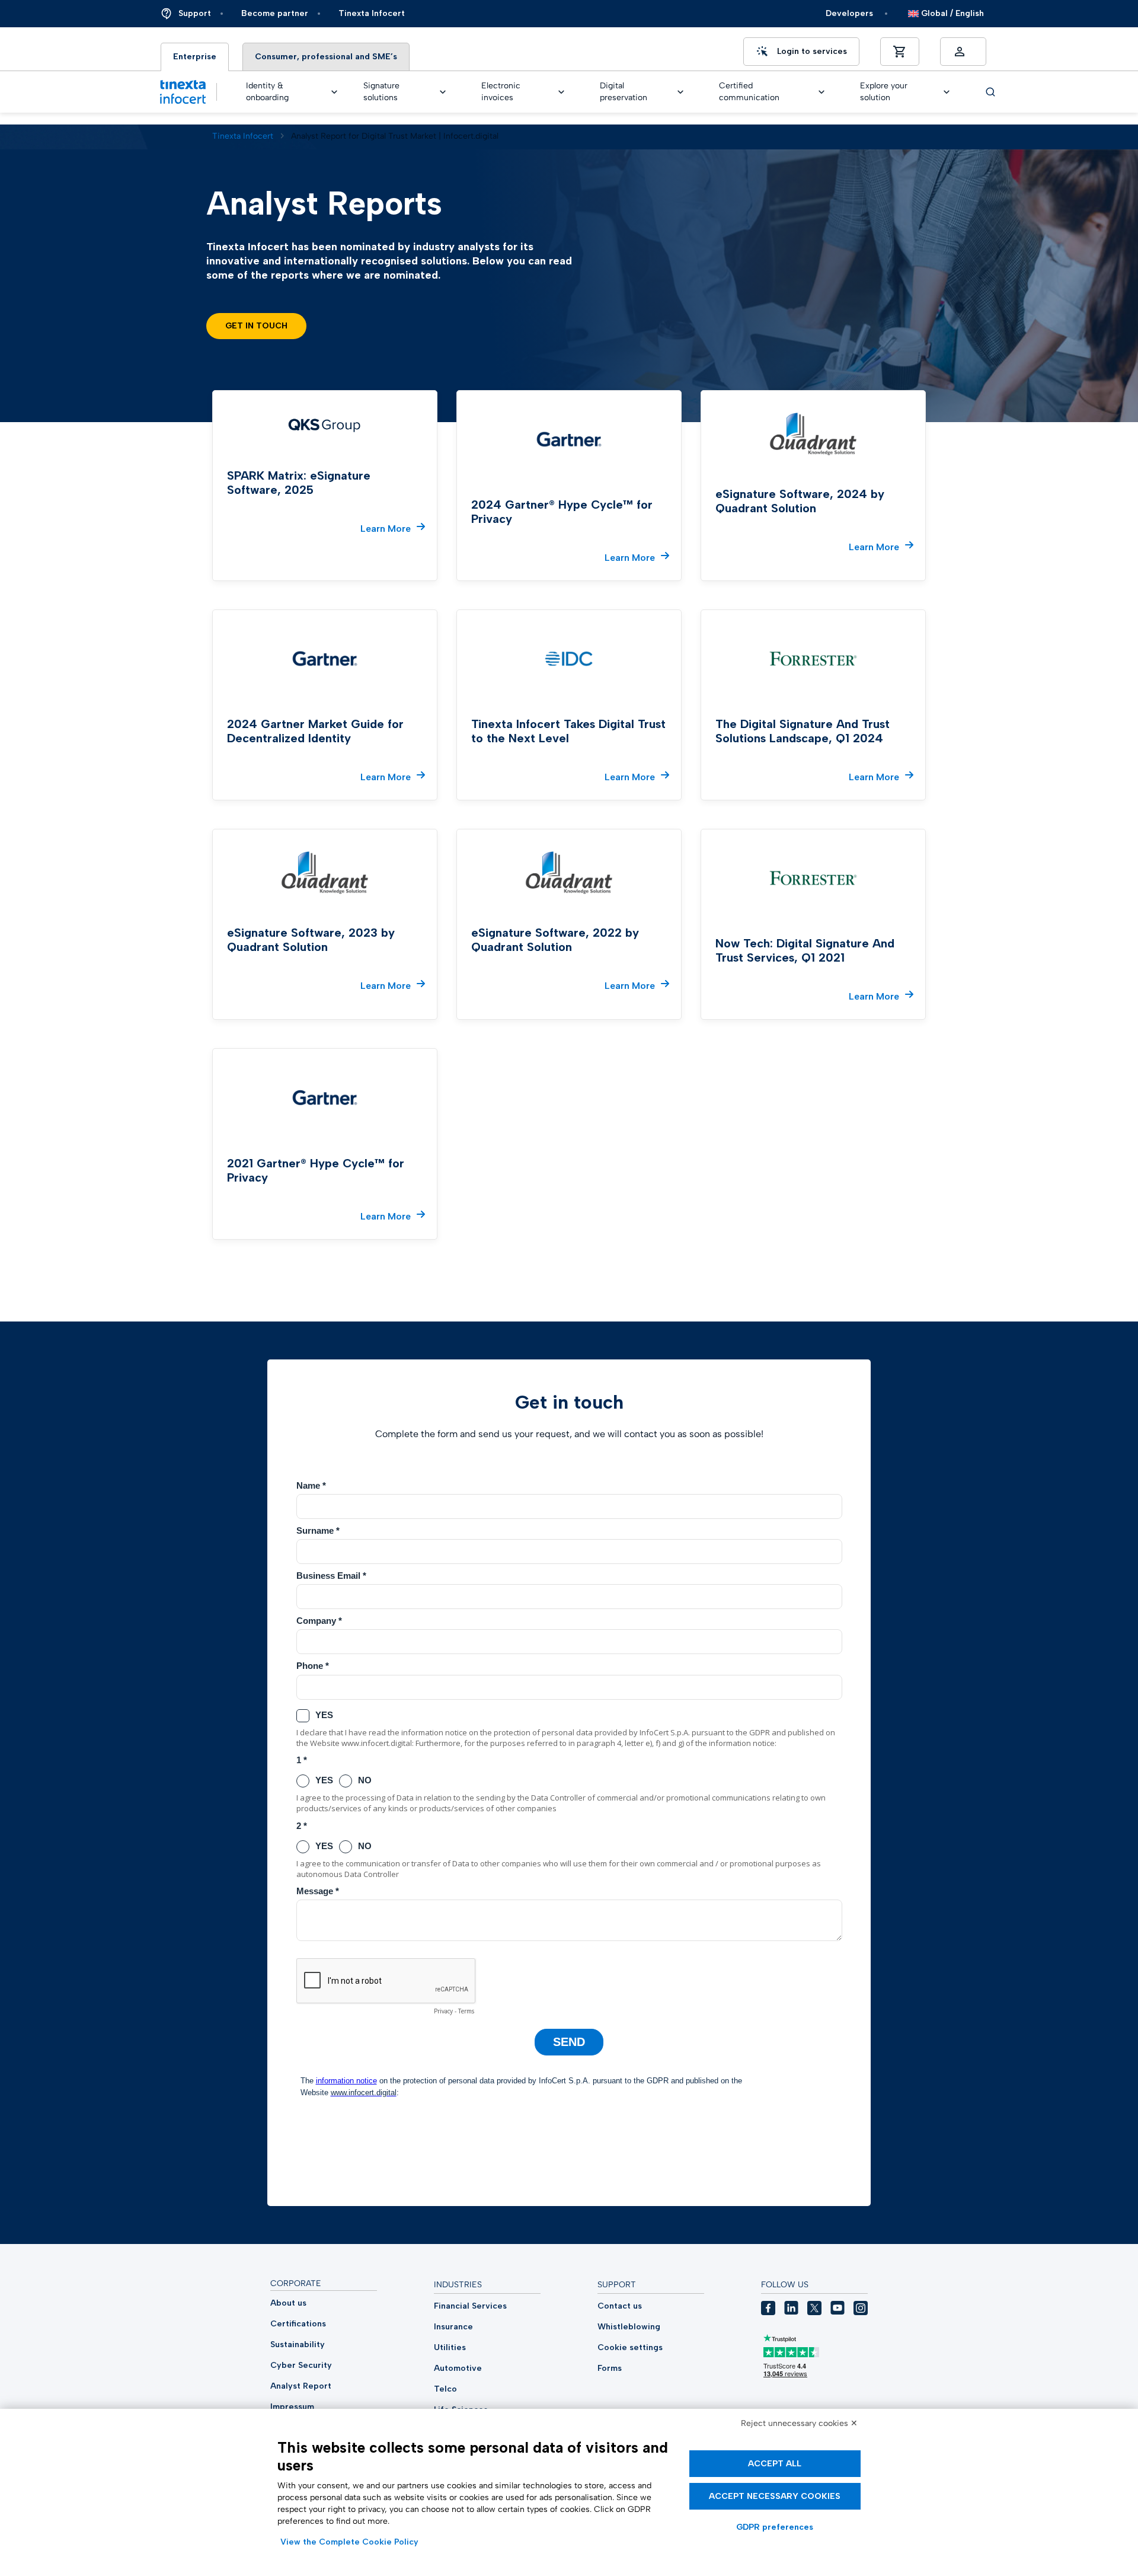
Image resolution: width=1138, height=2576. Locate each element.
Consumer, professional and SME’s (326, 57)
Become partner (275, 13)
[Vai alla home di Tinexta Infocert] (183, 92)
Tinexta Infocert (372, 13)
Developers (849, 13)
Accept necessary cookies (775, 2496)
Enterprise (195, 57)
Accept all (775, 2464)
